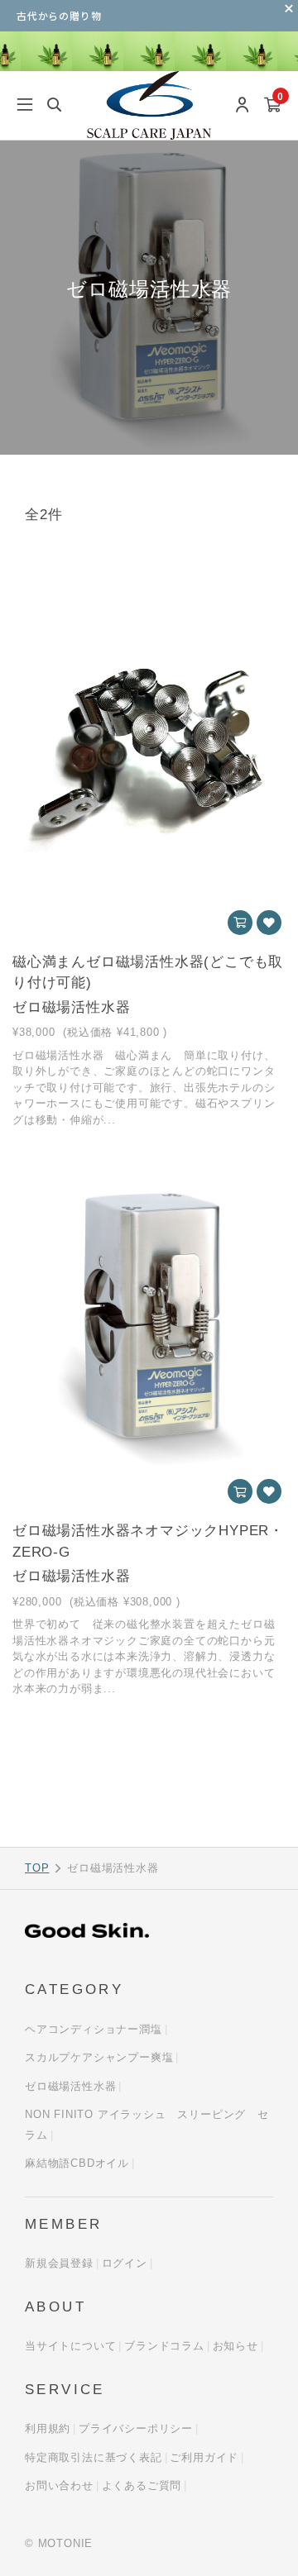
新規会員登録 (59, 2263)
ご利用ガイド (204, 2457)
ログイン (125, 2263)
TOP (37, 1868)
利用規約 (48, 2428)
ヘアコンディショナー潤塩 (94, 2029)
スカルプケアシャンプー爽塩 (99, 2057)
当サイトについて (70, 2346)
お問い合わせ (59, 2485)
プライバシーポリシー (136, 2428)
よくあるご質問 (142, 2485)
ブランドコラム (164, 2346)
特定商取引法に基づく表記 (94, 2457)
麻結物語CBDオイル (77, 2163)
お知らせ (236, 2346)
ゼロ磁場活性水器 (70, 2086)
